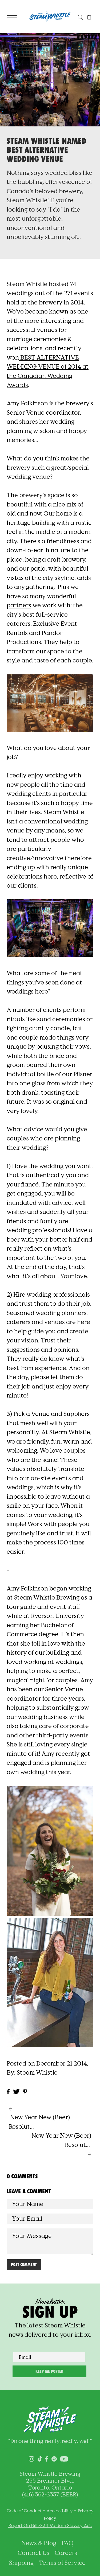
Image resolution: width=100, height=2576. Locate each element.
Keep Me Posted (49, 2371)
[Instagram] (31, 2458)
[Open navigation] (13, 17)
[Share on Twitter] (16, 2091)
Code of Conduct (24, 2511)
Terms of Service (62, 2563)
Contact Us (33, 2553)
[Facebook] (47, 2458)
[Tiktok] (40, 2458)
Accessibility (60, 2511)
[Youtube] (64, 2458)
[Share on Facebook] (8, 2091)
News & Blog (39, 2543)
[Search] (80, 17)
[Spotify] (54, 2458)
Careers (66, 2553)
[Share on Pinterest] (25, 2091)
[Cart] (89, 17)
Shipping (21, 2563)
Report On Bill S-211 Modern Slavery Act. (50, 2525)
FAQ (68, 2543)
